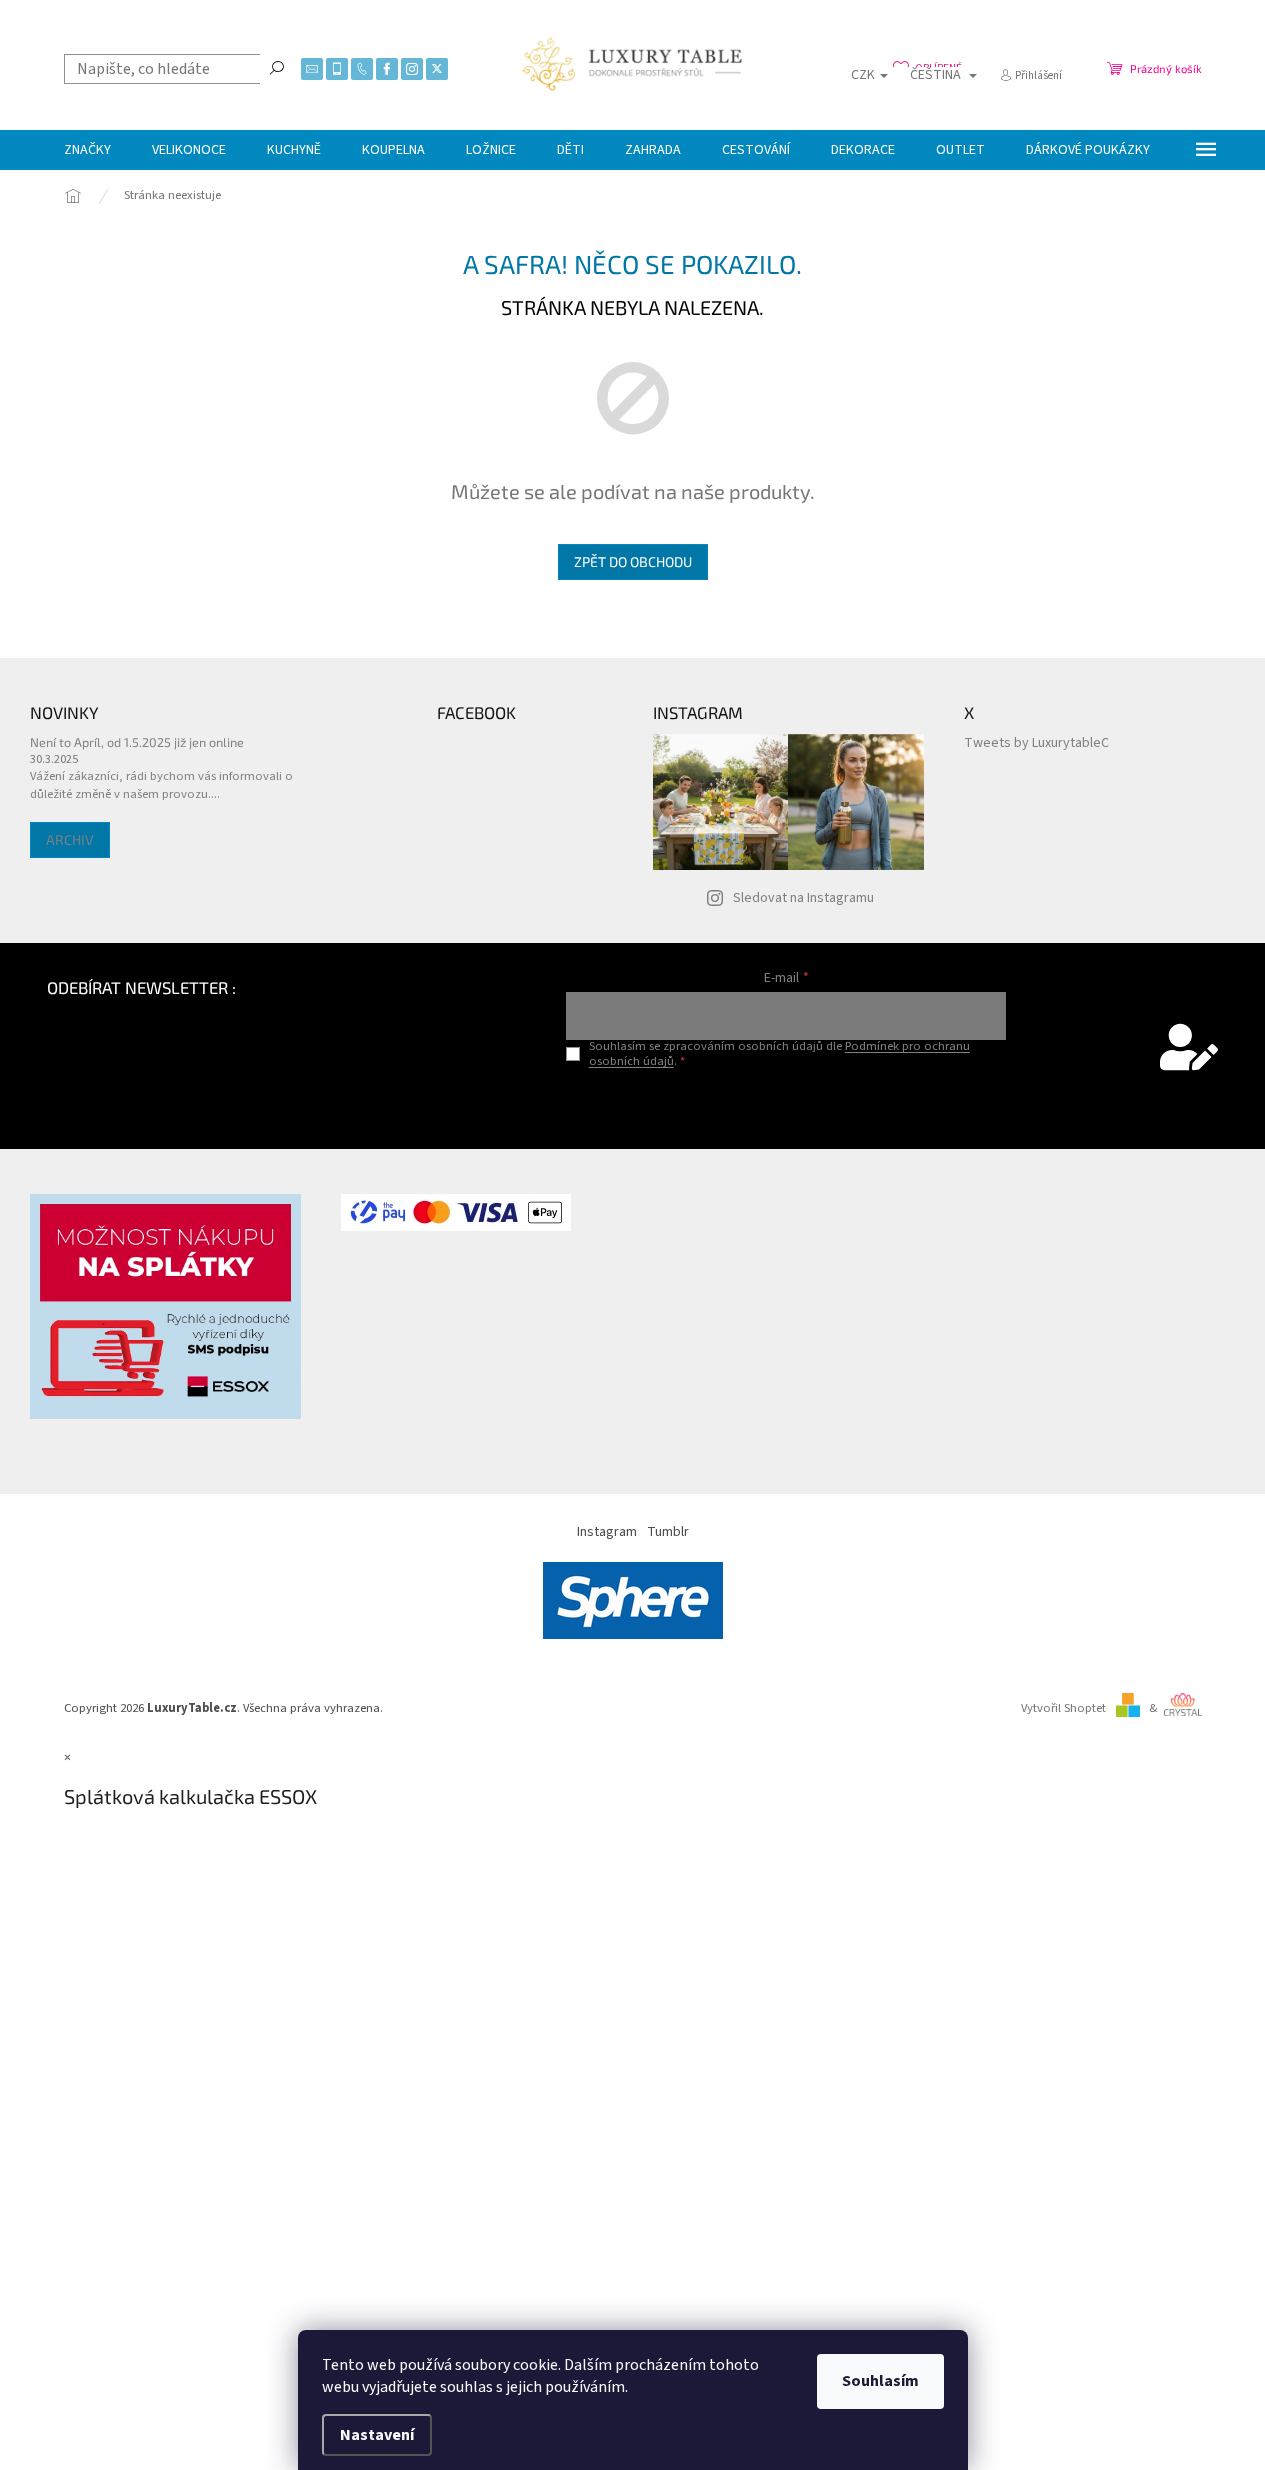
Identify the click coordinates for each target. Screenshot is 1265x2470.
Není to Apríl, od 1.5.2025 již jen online (137, 742)
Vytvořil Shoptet (1063, 1708)
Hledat (277, 67)
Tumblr (668, 1532)
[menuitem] (87, 150)
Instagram (607, 1532)
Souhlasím (880, 2381)
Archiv (70, 839)
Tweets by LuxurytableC (1036, 743)
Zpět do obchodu (633, 561)
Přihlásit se (786, 1103)
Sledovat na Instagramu (803, 898)
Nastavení (377, 2435)
